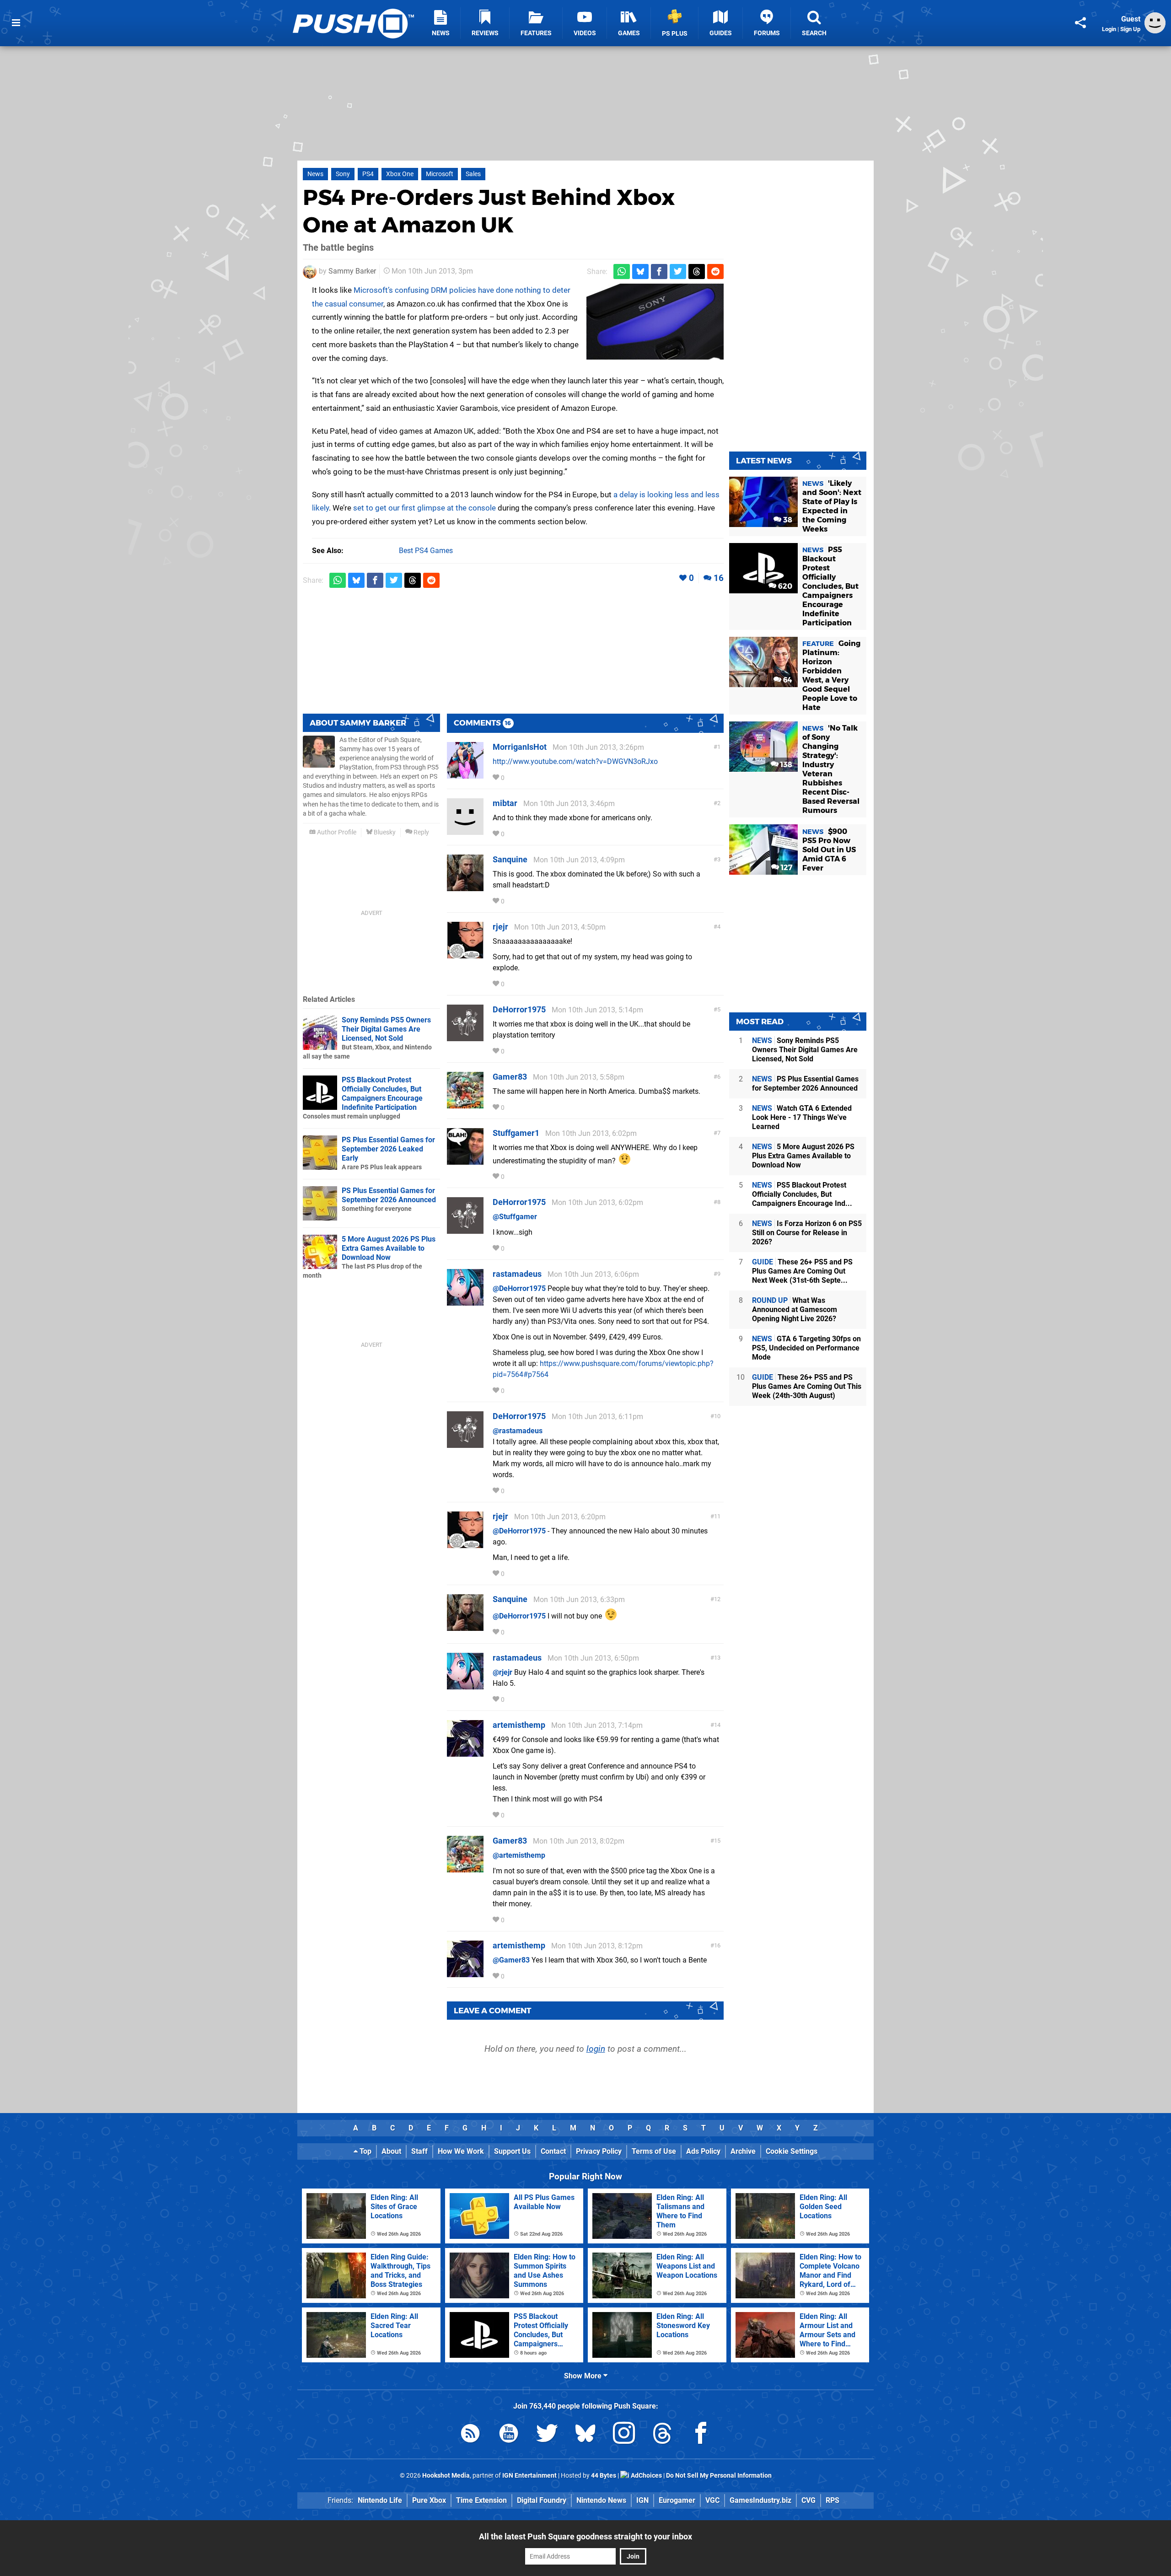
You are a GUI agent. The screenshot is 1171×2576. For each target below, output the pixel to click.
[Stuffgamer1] (465, 1160)
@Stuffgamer (515, 1217)
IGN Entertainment (529, 2476)
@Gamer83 (511, 1960)
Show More (584, 2376)
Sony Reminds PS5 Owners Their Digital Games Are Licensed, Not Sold (386, 1029)
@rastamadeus (518, 1431)
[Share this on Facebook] (659, 272)
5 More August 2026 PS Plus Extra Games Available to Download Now (389, 1248)
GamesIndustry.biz (760, 2500)
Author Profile (336, 832)
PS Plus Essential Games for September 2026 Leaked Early (388, 1149)
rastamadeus (517, 1274)
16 (719, 578)
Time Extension (481, 2500)
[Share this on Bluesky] (640, 272)
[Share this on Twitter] (678, 272)
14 (717, 1725)
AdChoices (646, 2476)
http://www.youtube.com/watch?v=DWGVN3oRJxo (575, 761)
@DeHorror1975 (519, 1288)
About (391, 2151)
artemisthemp (519, 1725)
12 (717, 1599)
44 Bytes (604, 2476)
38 (787, 520)
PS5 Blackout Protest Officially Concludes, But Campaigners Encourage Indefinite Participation (382, 1094)
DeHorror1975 (519, 1009)
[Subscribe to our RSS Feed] (470, 2435)
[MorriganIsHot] (465, 774)
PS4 (368, 174)
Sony (343, 174)
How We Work (461, 2151)
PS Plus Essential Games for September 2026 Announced (389, 1195)
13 (717, 1658)
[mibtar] (465, 831)
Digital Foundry (542, 2500)
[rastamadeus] (465, 1301)
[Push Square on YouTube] (509, 2435)
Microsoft (440, 174)
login (596, 2049)
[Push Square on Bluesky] (585, 2435)
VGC (712, 2500)
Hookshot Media (446, 2476)
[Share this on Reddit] (715, 272)
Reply (421, 832)
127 (786, 868)
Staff (419, 2151)
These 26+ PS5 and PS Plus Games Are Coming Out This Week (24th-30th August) (807, 1386)
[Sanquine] (465, 887)
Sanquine (510, 859)
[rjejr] (465, 954)
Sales (473, 174)
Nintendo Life (380, 2500)
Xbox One (400, 174)
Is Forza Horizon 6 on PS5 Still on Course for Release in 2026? (807, 1233)
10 (717, 1416)
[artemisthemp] (465, 1752)
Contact (553, 2151)
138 (785, 765)
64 (787, 680)
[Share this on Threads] (697, 272)
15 (717, 1841)
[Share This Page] (1080, 23)
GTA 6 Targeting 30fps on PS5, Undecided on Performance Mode (806, 1348)
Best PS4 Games (426, 551)
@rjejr (502, 1672)
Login (1109, 29)
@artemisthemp (519, 1855)
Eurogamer (677, 2500)
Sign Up (1130, 29)
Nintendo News (601, 2500)
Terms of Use (654, 2151)
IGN (642, 2500)
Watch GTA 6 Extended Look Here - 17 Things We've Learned (802, 1117)
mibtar (505, 803)
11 (717, 1516)
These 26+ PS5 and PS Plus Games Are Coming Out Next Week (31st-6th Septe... (802, 1271)
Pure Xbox (429, 2500)
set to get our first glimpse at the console (424, 508)
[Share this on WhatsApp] (622, 272)
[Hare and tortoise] (655, 322)
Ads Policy (703, 2151)
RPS (833, 2500)
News (315, 174)
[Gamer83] (465, 1104)
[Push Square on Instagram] (624, 2435)
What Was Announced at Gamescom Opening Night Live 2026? (795, 1310)
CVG (808, 2500)
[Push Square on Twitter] (547, 2435)
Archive (743, 2151)
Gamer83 (510, 1077)
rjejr (500, 927)
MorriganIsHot (520, 747)
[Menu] (16, 23)
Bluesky (384, 832)
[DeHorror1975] (465, 1037)
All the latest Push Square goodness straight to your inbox (585, 2536)
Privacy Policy (599, 2151)
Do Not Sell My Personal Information (719, 2476)
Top (365, 2151)
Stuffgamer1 (516, 1133)
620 (784, 586)
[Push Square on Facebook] (701, 2435)
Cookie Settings (792, 2151)
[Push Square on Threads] (662, 2435)
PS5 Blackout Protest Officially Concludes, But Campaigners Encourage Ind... (802, 1194)
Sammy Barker (352, 271)
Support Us (512, 2151)
